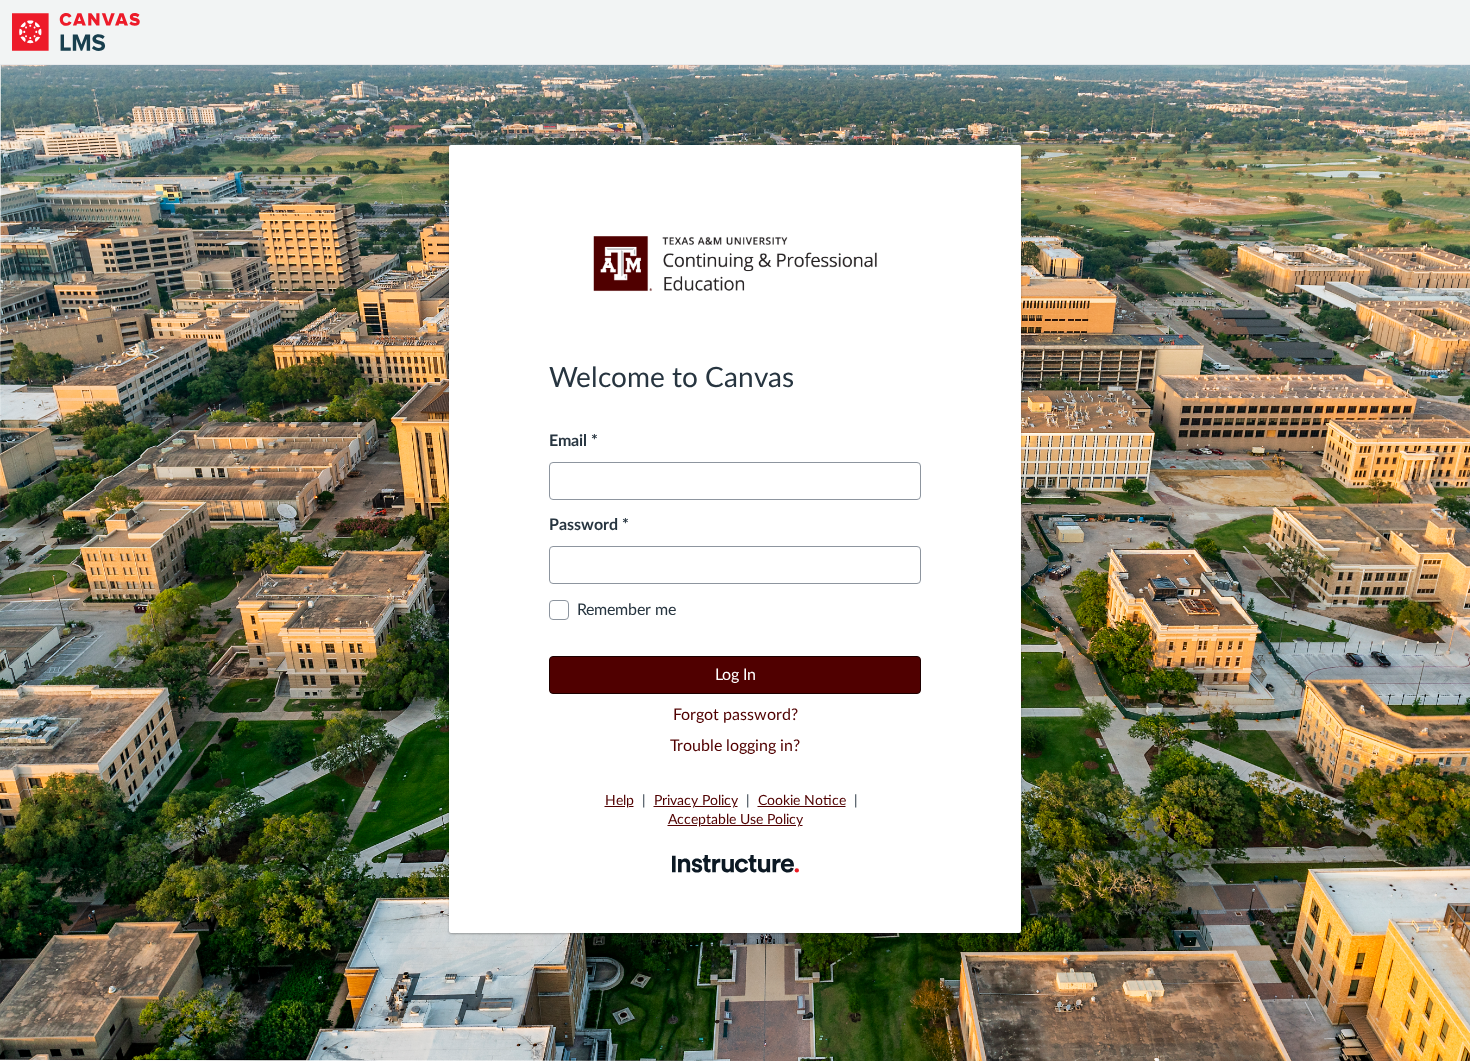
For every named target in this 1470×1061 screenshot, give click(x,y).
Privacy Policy (696, 801)
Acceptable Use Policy (735, 820)
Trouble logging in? (735, 746)
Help (619, 801)
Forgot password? (735, 715)
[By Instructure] (735, 863)
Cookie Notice (802, 801)
